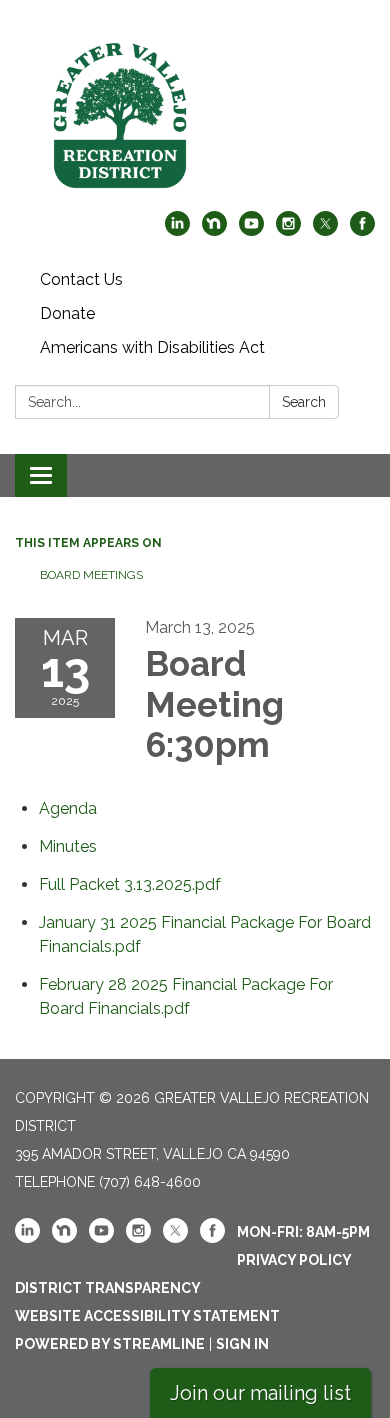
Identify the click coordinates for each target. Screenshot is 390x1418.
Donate (67, 313)
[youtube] (251, 230)
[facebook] (362, 230)
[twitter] (325, 230)
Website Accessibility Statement (147, 1316)
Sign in (242, 1344)
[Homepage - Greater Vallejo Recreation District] (195, 115)
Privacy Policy (294, 1260)
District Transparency (108, 1288)
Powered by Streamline (110, 1344)
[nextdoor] (214, 230)
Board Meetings (91, 575)
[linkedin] (177, 230)
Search (304, 402)
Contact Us (81, 279)
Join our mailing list (260, 1393)
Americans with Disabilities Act (152, 347)
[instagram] (288, 230)
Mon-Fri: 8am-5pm (303, 1232)
